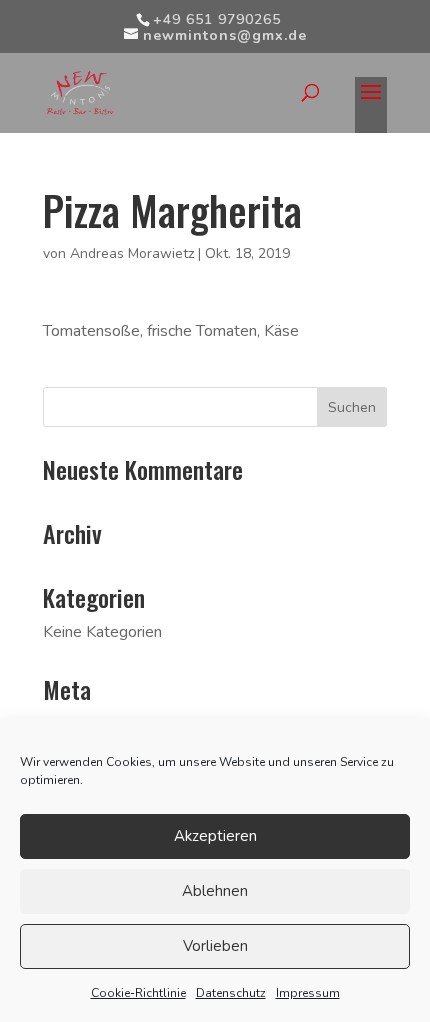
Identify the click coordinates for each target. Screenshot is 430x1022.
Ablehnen (215, 891)
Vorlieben (215, 946)
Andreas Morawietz (132, 253)
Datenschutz (231, 993)
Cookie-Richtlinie (138, 993)
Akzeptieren (215, 836)
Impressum (308, 993)
